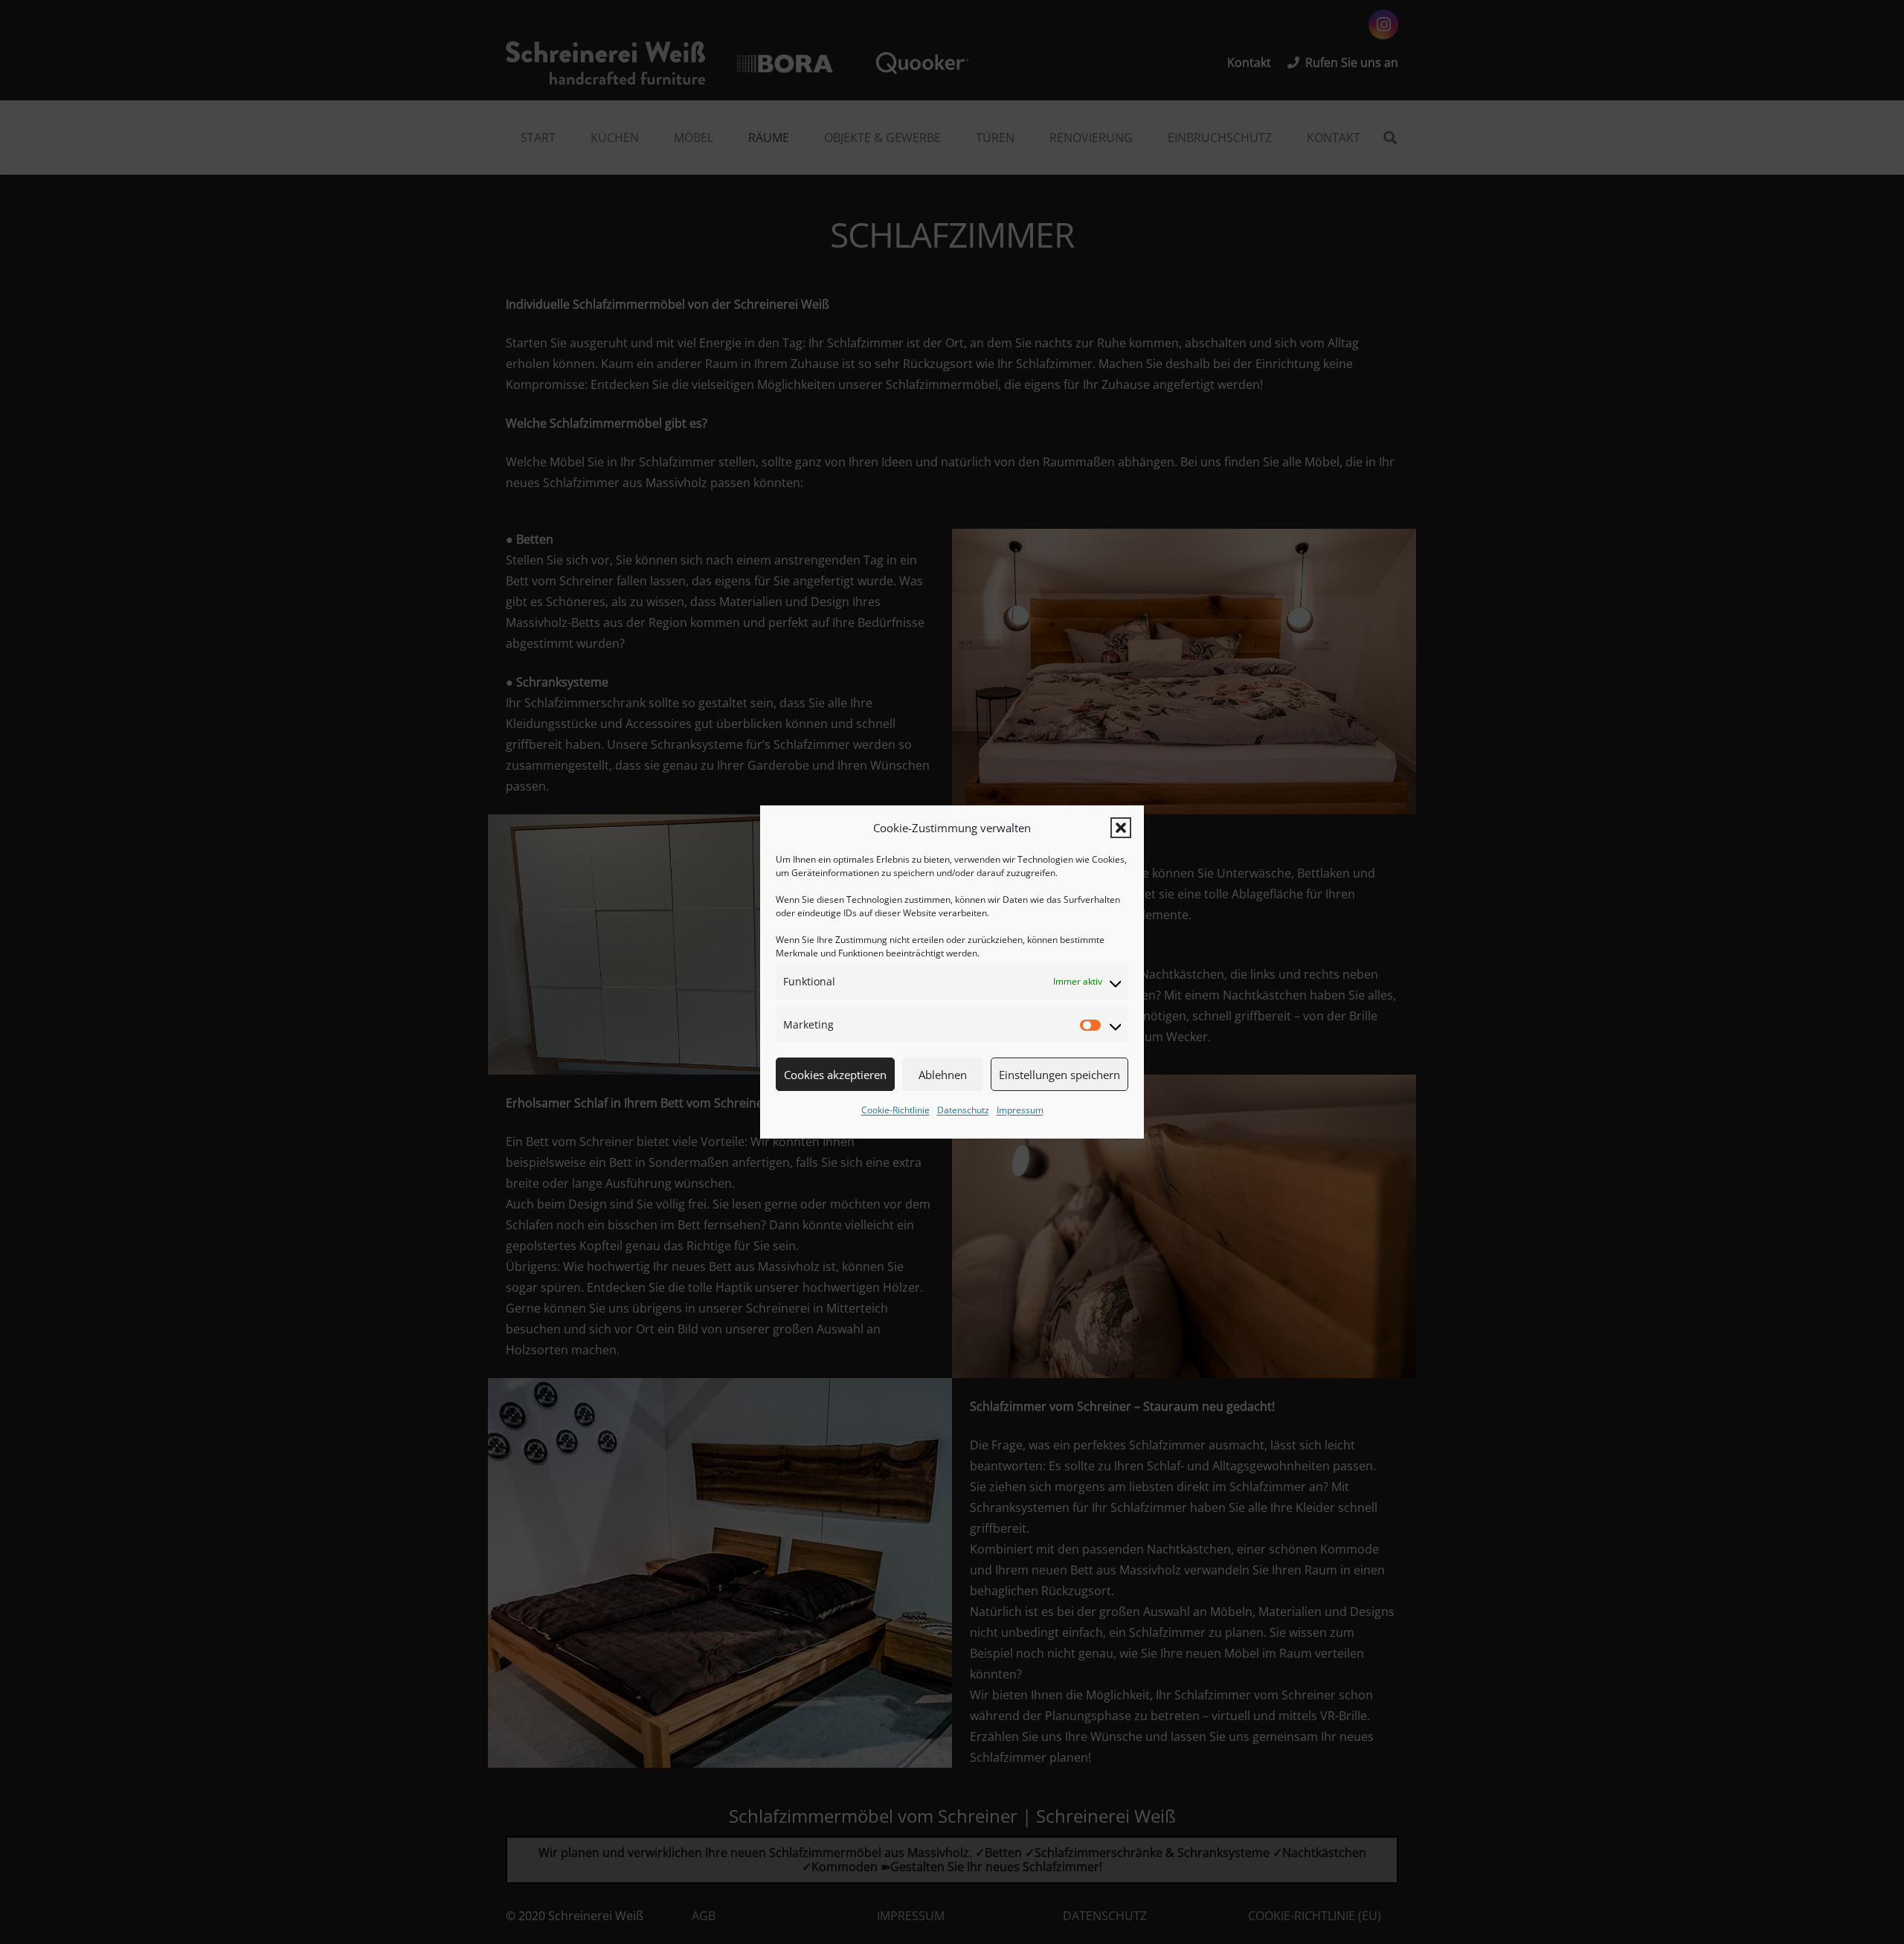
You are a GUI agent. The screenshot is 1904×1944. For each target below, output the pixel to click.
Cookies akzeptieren (835, 1075)
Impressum (1020, 1110)
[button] (1121, 828)
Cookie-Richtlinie (895, 1110)
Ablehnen (943, 1075)
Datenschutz (963, 1110)
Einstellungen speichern (1059, 1075)
